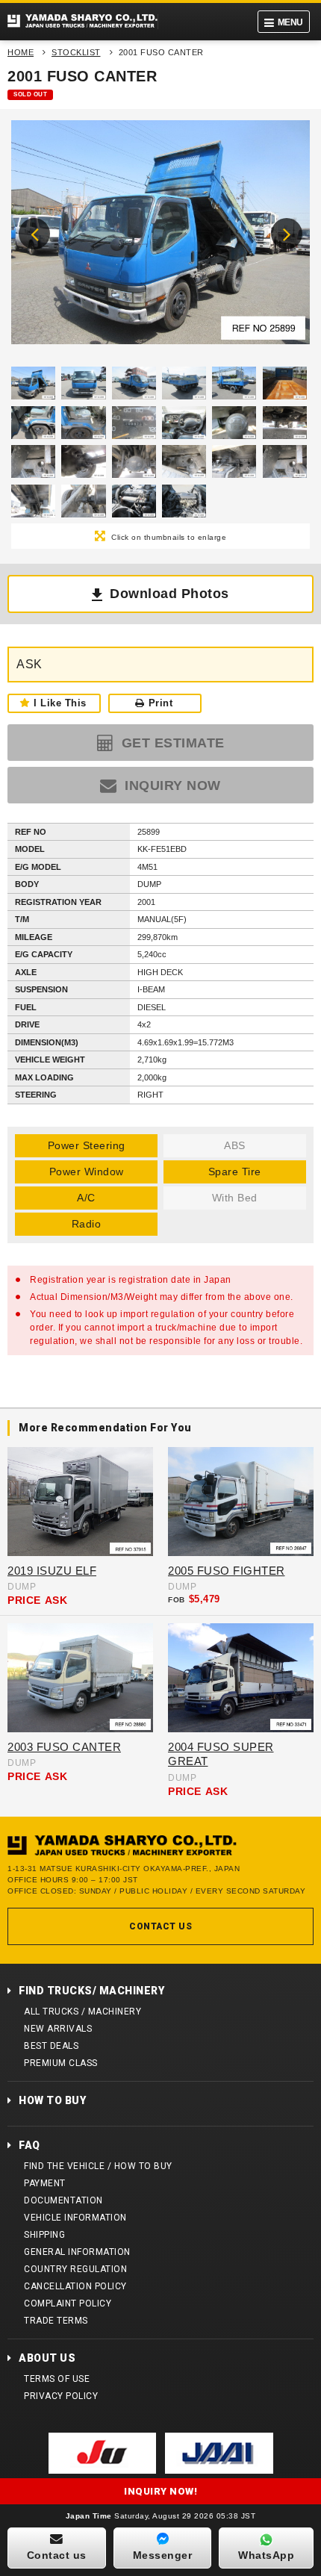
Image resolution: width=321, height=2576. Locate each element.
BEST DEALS (51, 2046)
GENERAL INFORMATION (77, 2252)
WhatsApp (266, 2555)
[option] (160, 236)
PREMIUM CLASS (61, 2063)
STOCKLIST (76, 52)
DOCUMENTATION (63, 2200)
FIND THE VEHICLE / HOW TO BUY (98, 2166)
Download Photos (169, 594)
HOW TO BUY (52, 2100)
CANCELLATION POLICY (75, 2286)
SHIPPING (44, 2235)
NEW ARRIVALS (58, 2029)
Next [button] (287, 234)
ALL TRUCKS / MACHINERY (82, 2012)
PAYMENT (45, 2183)
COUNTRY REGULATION (75, 2269)
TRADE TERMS (56, 2321)
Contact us (57, 2555)
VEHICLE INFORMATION (75, 2218)
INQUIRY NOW (171, 785)
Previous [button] (34, 234)
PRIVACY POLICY (61, 2396)
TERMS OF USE (57, 2379)
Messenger (163, 2555)
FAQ (29, 2145)
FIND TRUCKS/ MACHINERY (91, 1991)
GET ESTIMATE (171, 743)
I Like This (60, 703)
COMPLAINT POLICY (68, 2303)
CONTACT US (160, 1926)
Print (161, 703)
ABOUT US (47, 2358)
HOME (21, 52)
